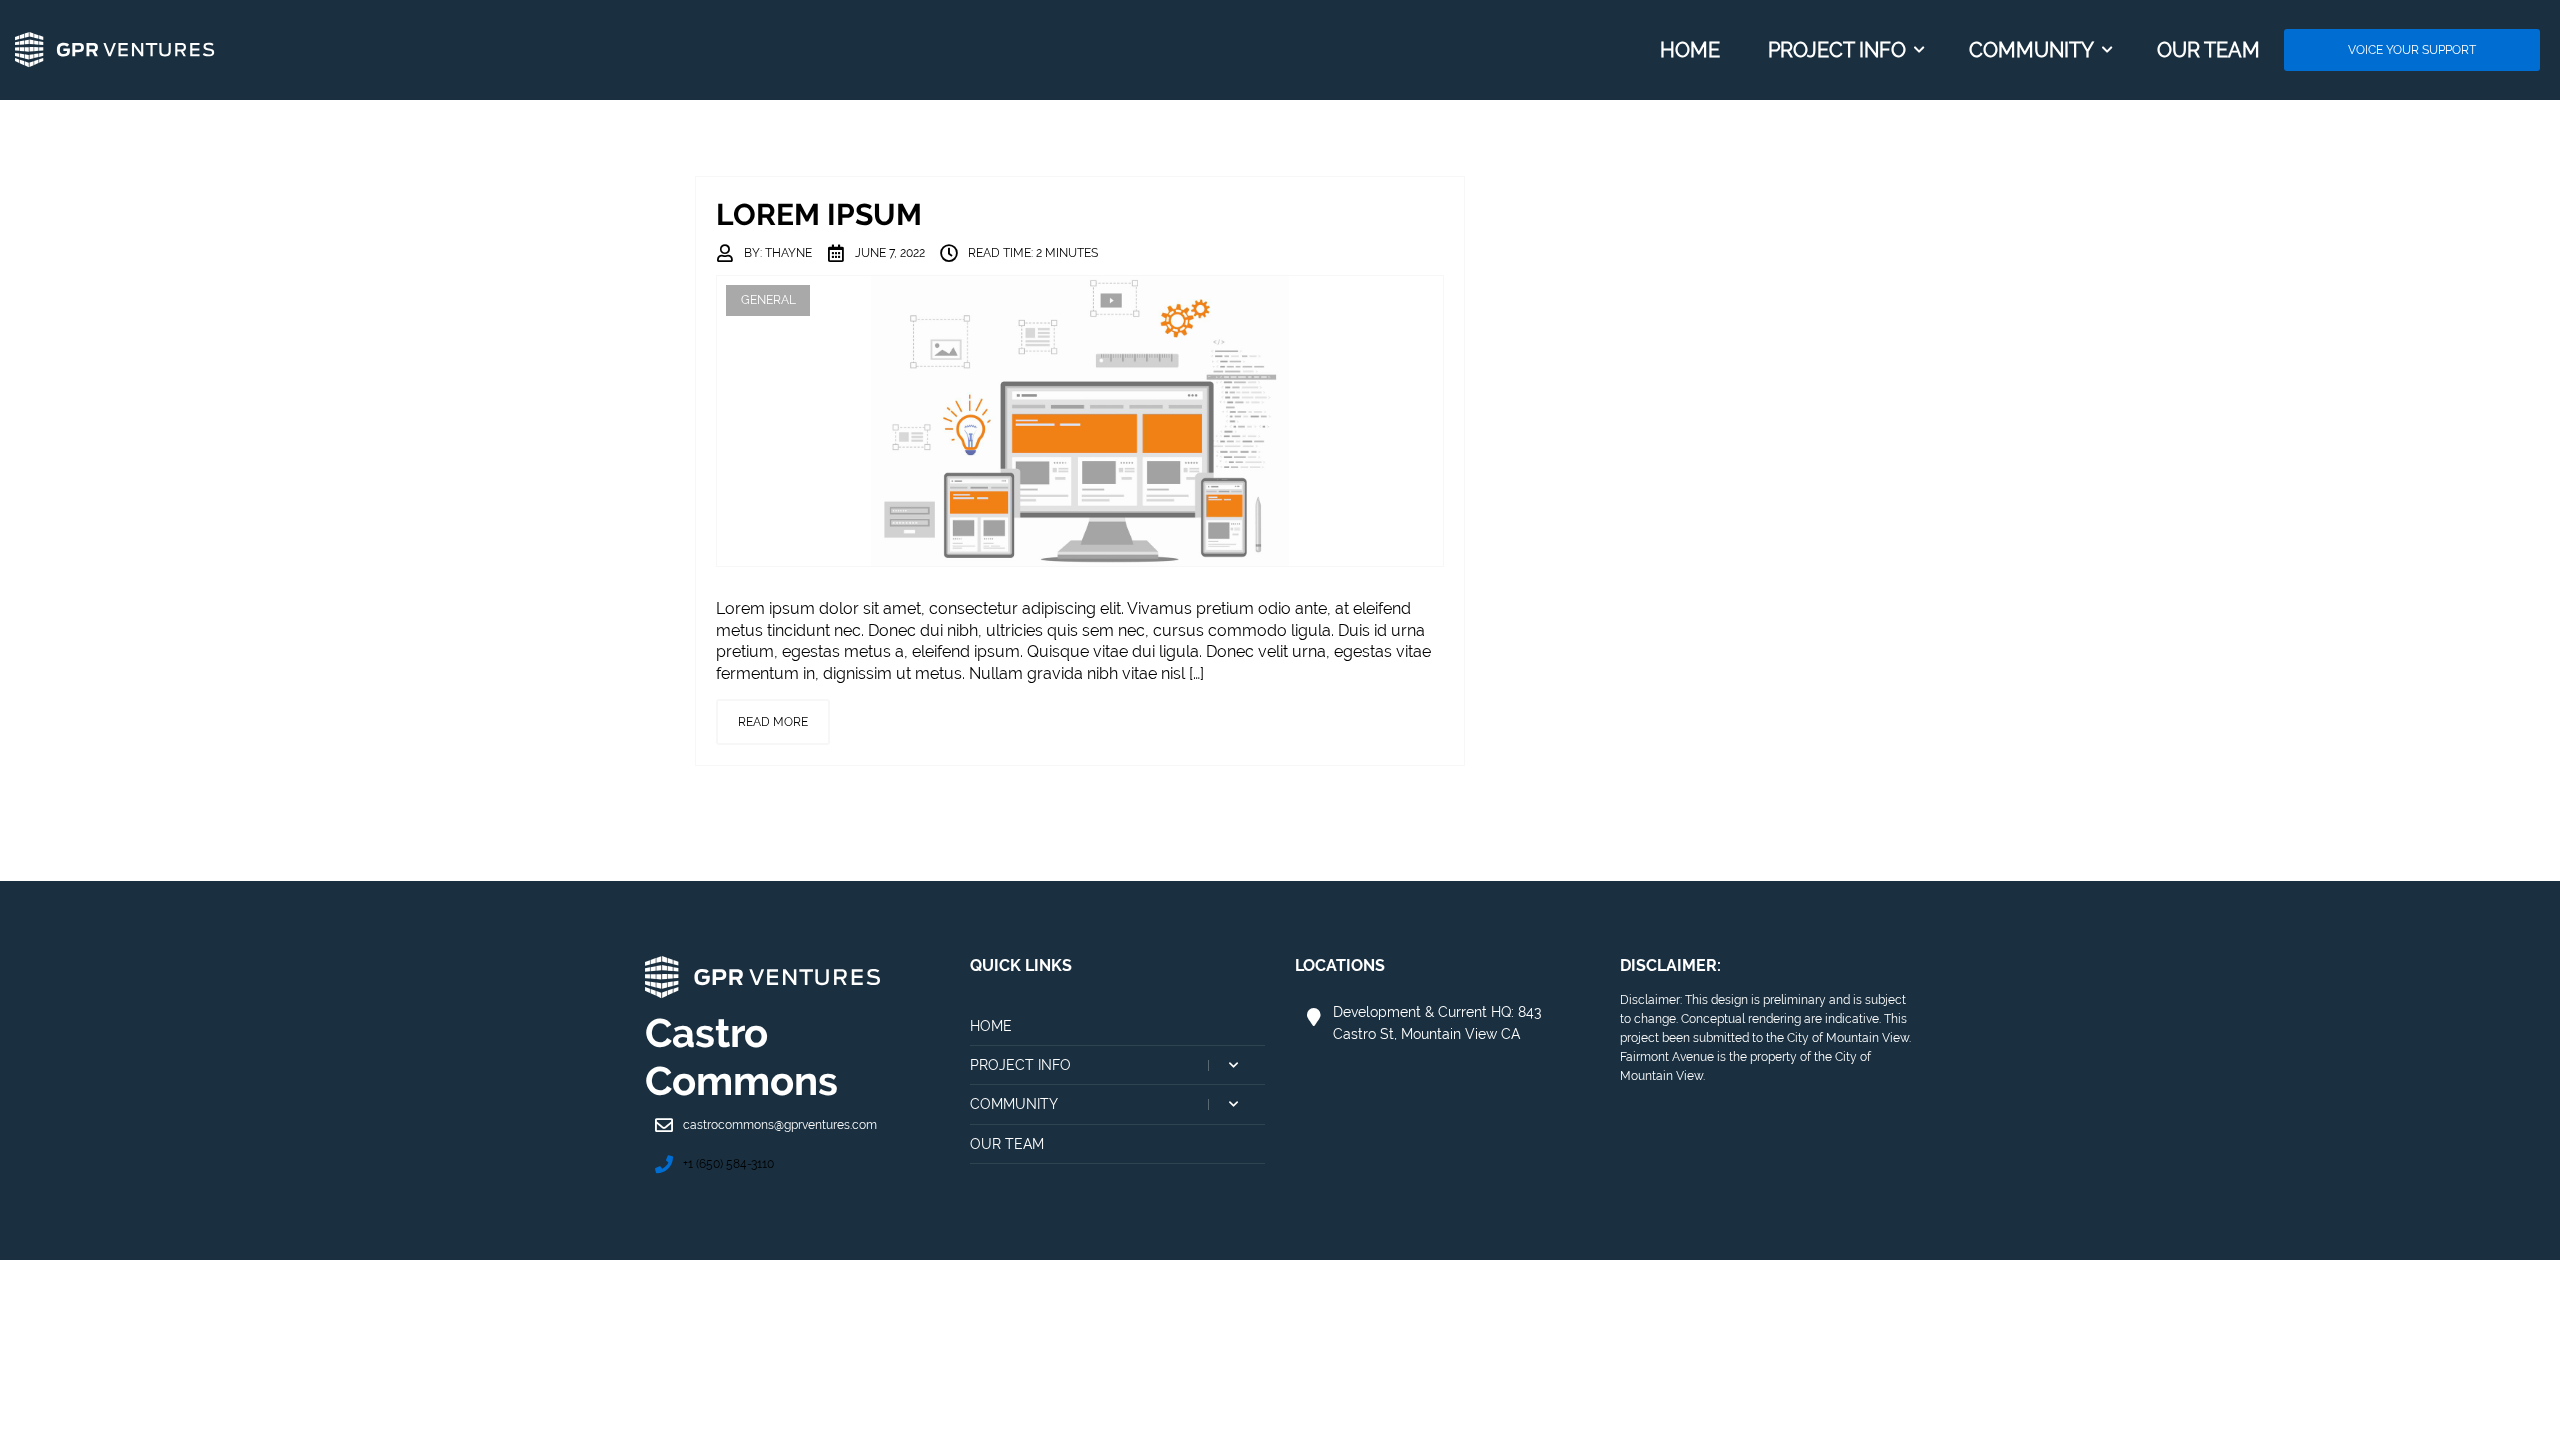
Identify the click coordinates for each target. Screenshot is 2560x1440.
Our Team (1007, 1144)
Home (991, 1026)
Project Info (1117, 1071)
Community (1117, 1110)
